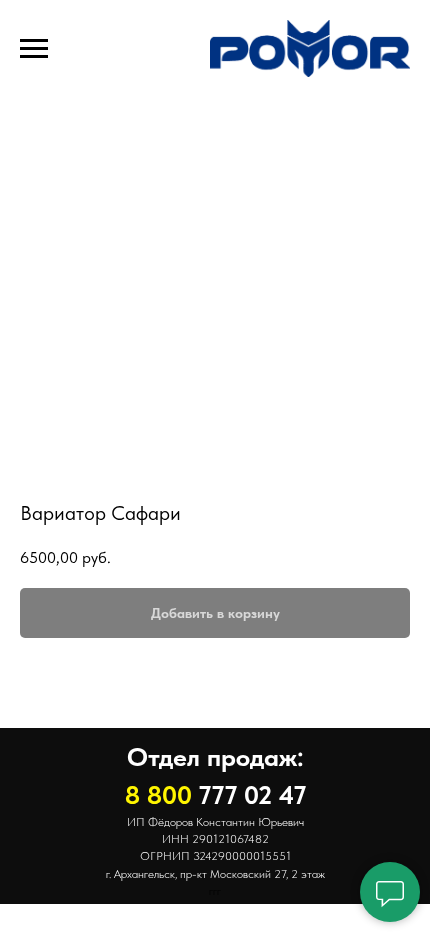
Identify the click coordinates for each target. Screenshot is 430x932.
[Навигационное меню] (34, 49)
